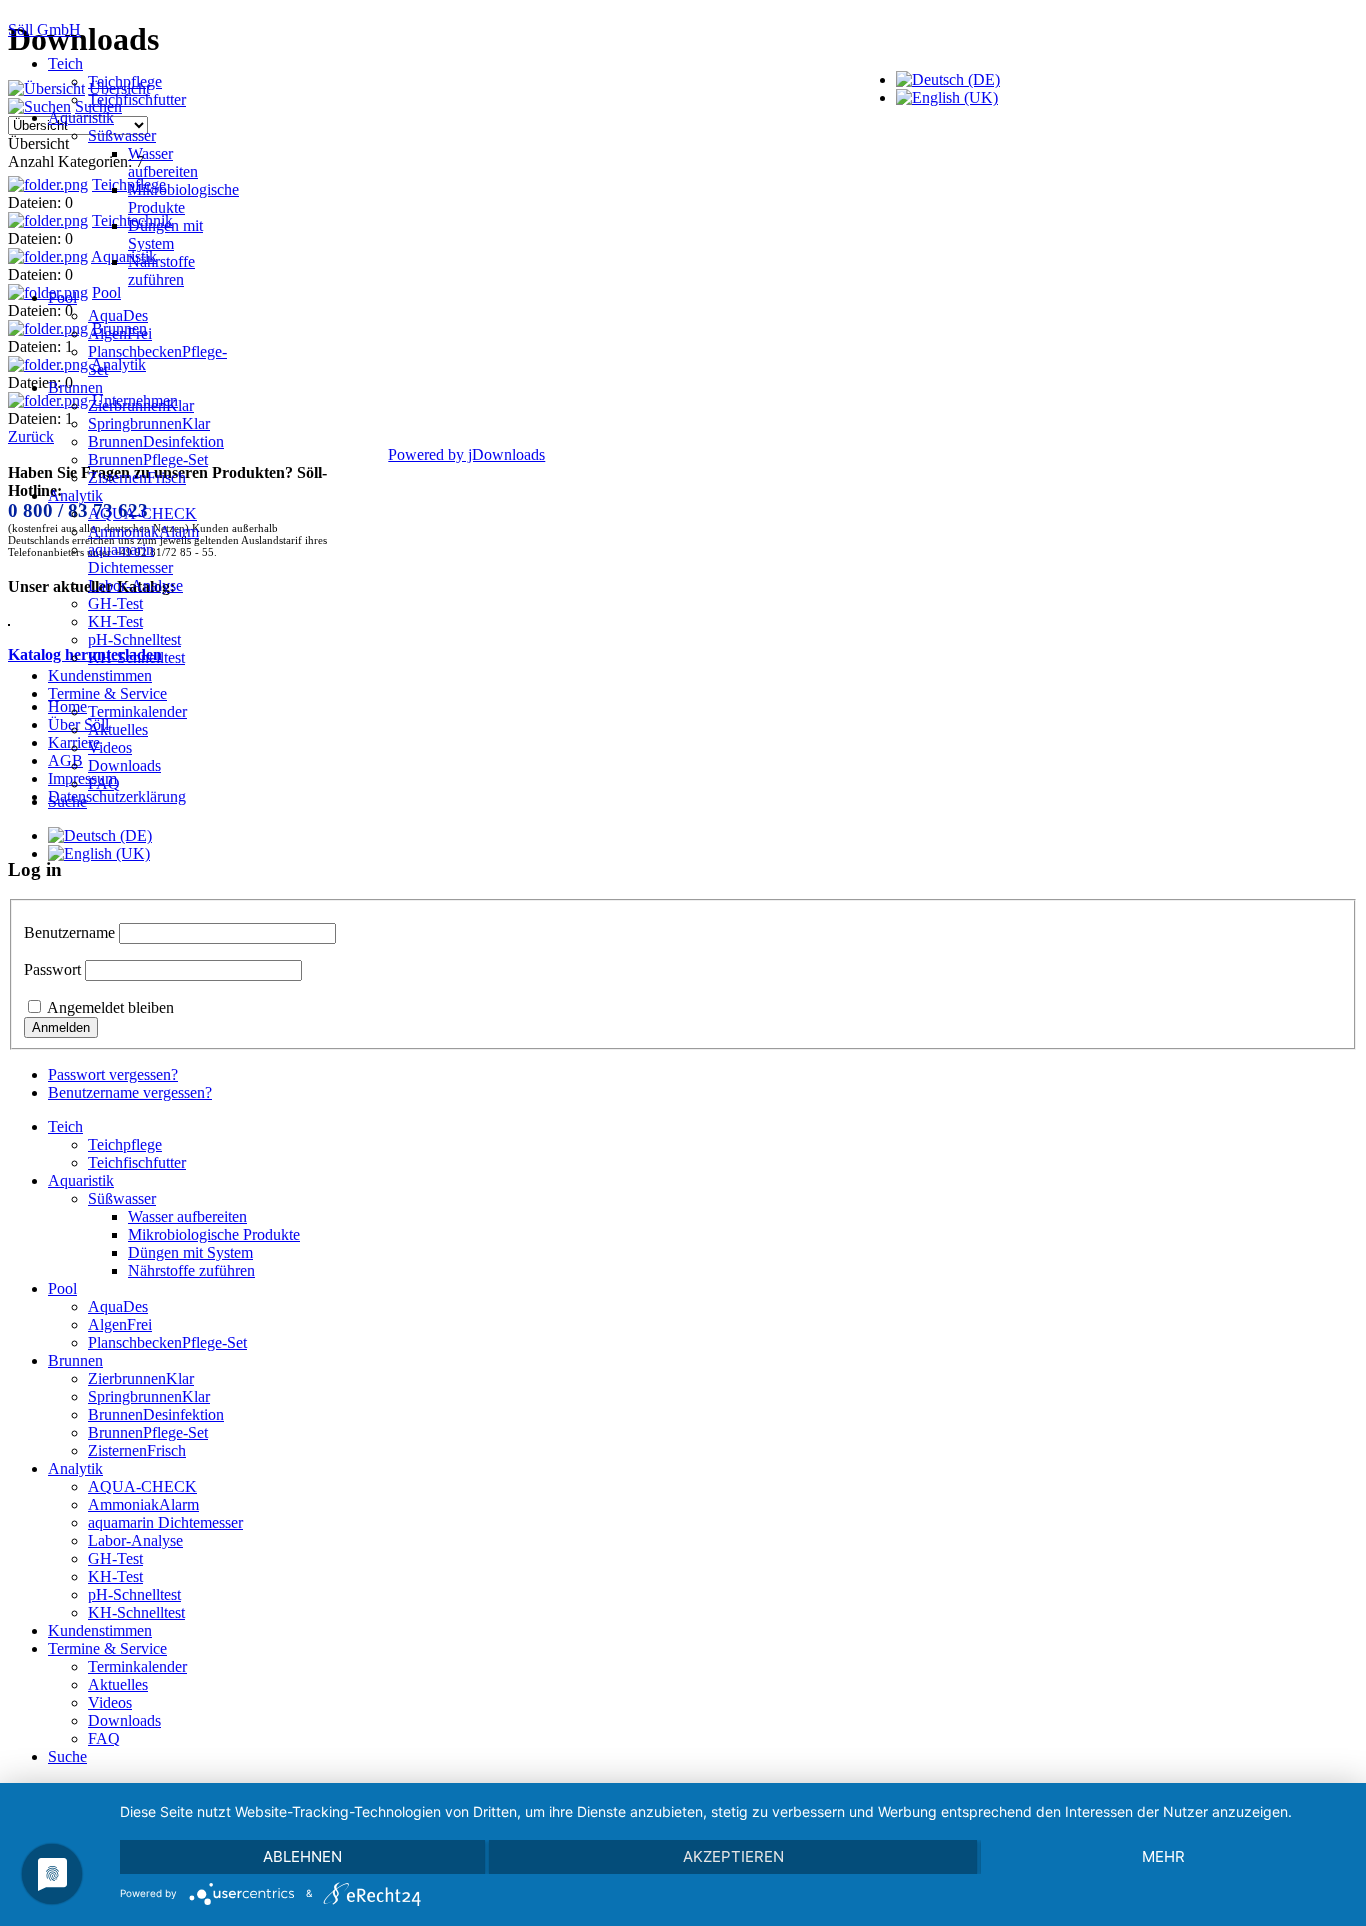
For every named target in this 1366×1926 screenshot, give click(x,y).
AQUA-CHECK (142, 513)
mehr (1163, 1856)
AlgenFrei (120, 333)
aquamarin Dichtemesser (130, 558)
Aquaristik (81, 117)
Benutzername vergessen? (130, 1092)
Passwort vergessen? (113, 1074)
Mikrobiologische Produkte (183, 198)
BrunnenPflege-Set (148, 459)
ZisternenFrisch (137, 477)
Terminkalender (137, 711)
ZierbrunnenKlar (141, 405)
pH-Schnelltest (134, 639)
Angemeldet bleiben (110, 1007)
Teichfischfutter (137, 99)
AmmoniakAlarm (143, 531)
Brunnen (75, 387)
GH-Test (115, 603)
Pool (62, 297)
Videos (110, 747)
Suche (67, 801)
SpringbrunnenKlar (149, 423)
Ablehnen (302, 1856)
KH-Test (115, 621)
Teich (65, 63)
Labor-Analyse (135, 585)
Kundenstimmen (100, 675)
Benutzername (69, 932)
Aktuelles (118, 729)
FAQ (104, 783)
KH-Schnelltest (136, 657)
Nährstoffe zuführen (161, 270)
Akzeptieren (733, 1856)
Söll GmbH (44, 29)
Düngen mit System (165, 234)
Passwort (52, 969)
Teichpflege (125, 81)
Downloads (124, 765)
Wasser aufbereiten (163, 162)
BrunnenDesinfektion (156, 441)
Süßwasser (122, 135)
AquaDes (118, 315)
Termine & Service (107, 693)
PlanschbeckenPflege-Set (167, 1342)
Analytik (75, 495)
